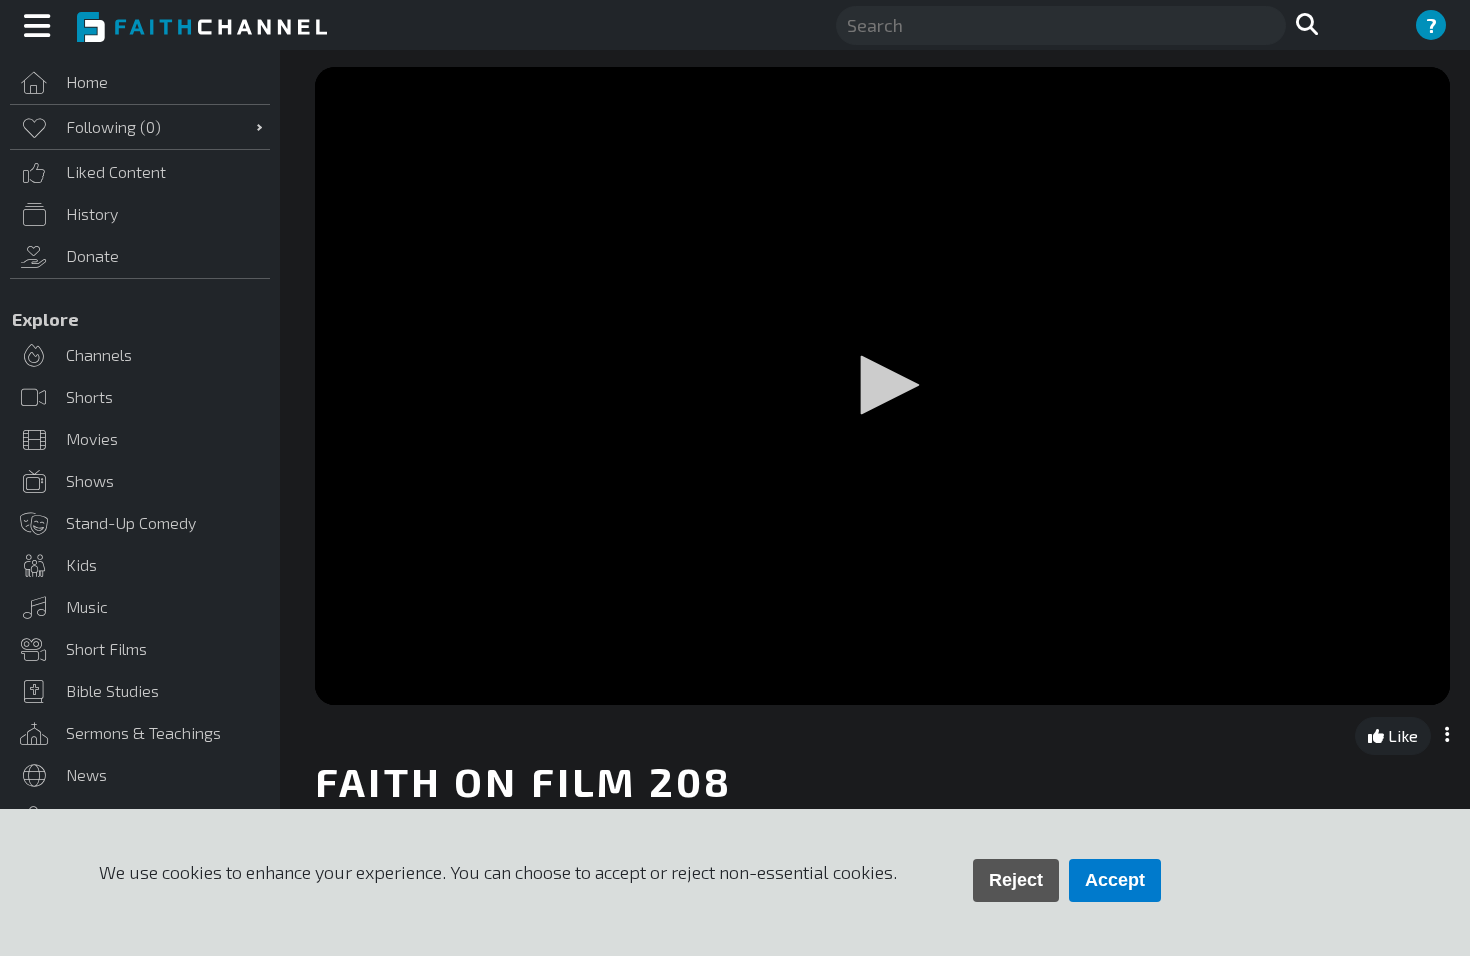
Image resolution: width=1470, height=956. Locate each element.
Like (1401, 735)
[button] (883, 385)
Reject (1016, 880)
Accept (1115, 880)
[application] (882, 386)
